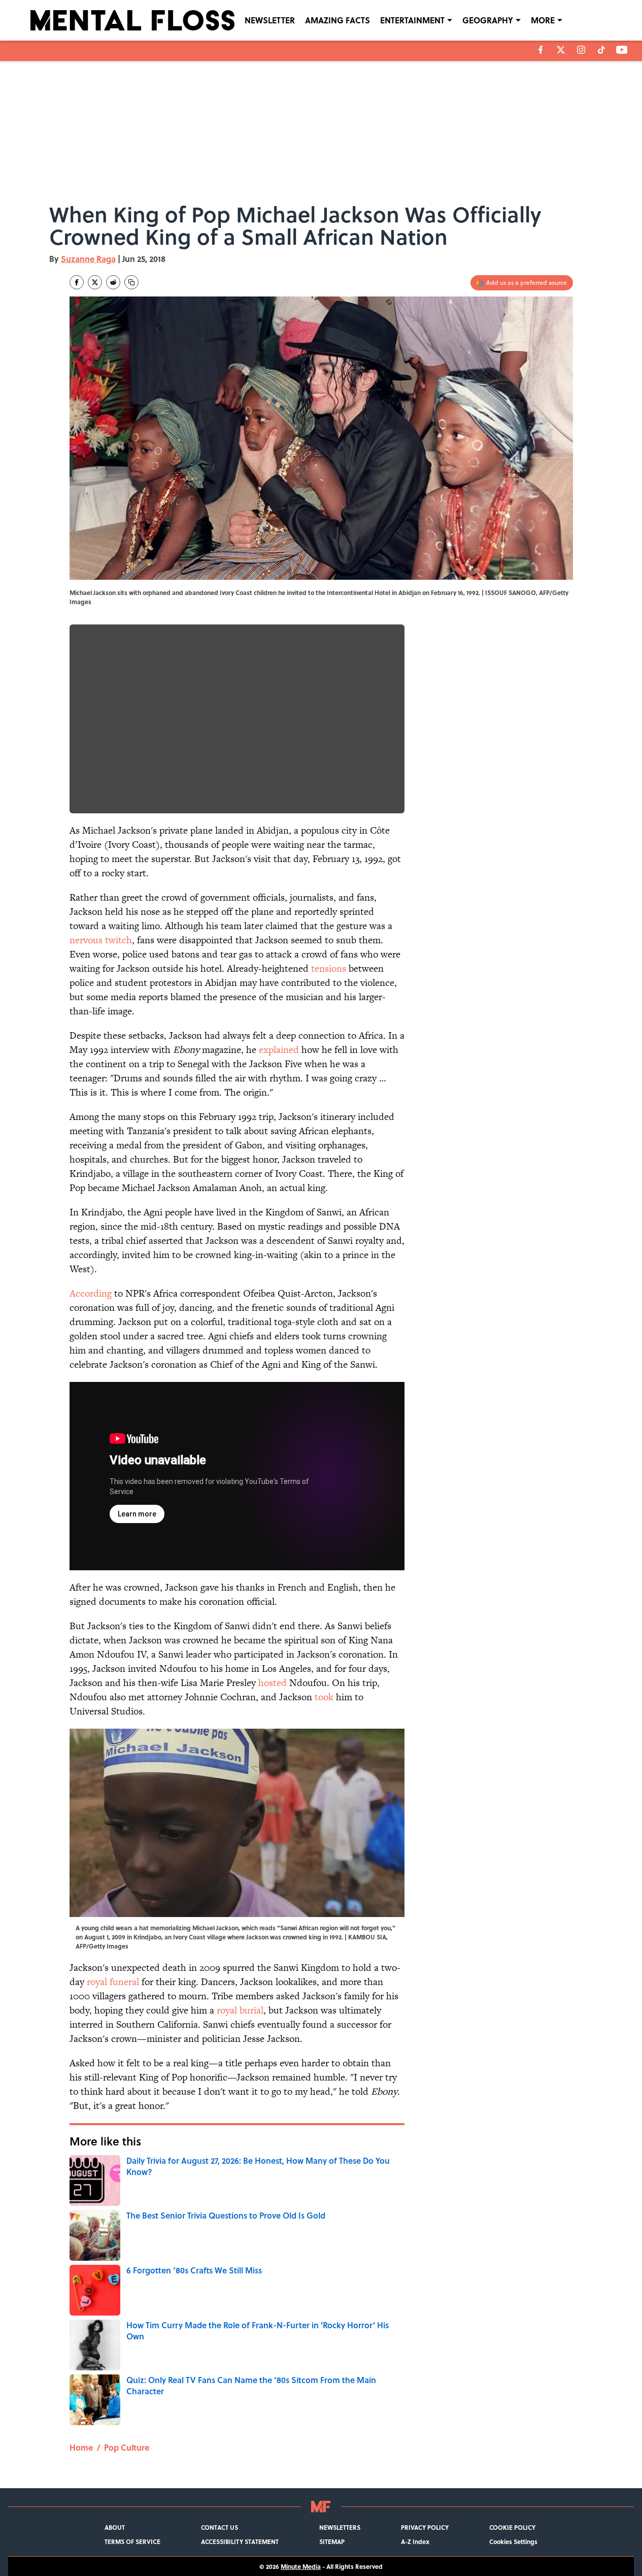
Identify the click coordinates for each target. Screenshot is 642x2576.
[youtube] (622, 50)
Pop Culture (127, 2447)
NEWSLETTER (270, 20)
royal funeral (113, 1982)
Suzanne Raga (88, 259)
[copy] (131, 282)
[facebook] (541, 50)
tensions (329, 968)
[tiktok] (601, 50)
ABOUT (115, 2527)
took (324, 1697)
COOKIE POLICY (512, 2527)
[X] (561, 50)
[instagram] (581, 50)
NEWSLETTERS (340, 2527)
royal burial (240, 2010)
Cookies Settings (513, 2541)
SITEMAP (332, 2541)
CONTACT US (219, 2527)
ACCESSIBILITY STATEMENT (240, 2541)
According (91, 1293)
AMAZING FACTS (337, 20)
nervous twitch (101, 940)
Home (81, 2447)
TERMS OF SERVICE (132, 2541)
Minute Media (301, 2566)
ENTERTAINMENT (412, 20)
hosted (273, 1683)
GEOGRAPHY (488, 20)
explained (279, 1050)
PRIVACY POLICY (425, 2527)
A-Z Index (415, 2541)
